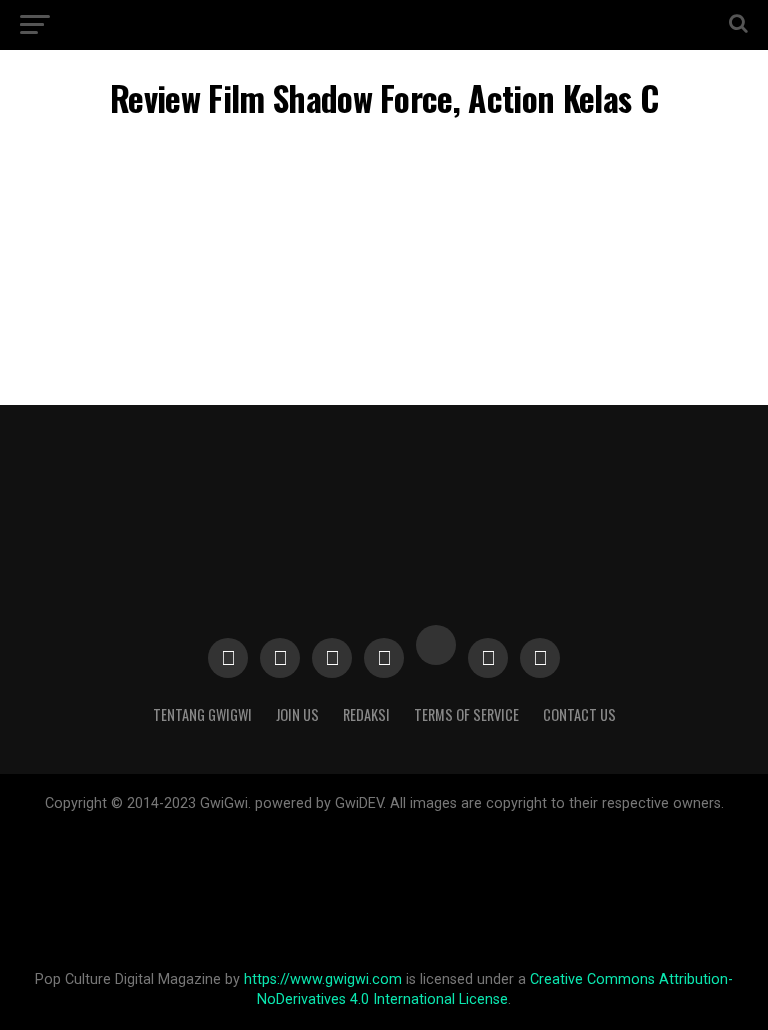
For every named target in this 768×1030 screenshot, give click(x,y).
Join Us (297, 714)
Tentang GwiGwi (202, 714)
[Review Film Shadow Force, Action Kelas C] (384, 291)
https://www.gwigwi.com (323, 979)
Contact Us (579, 714)
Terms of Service (466, 714)
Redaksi (366, 714)
